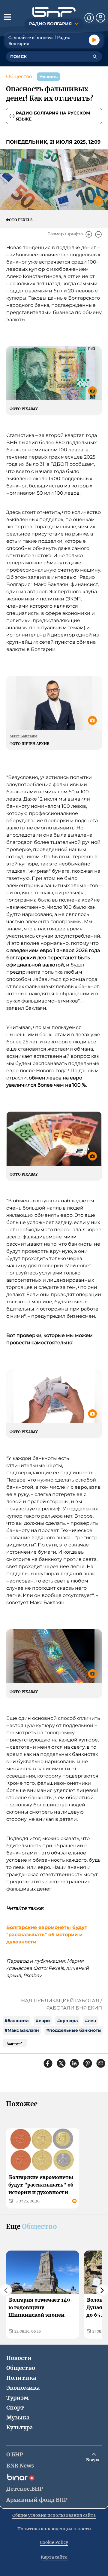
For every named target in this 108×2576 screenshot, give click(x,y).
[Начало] (54, 12)
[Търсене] (95, 56)
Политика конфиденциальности (54, 2529)
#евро (43, 2021)
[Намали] (98, 234)
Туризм (17, 2398)
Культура (19, 2427)
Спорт (15, 2408)
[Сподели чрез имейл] (101, 2063)
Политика (21, 2378)
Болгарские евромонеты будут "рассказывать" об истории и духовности (47, 1935)
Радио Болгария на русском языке (53, 116)
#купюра (67, 2021)
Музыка (18, 2417)
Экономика (23, 2388)
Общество (19, 76)
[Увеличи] (89, 234)
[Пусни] (94, 40)
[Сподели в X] (61, 2063)
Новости (19, 2358)
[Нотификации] (89, 18)
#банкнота (16, 2021)
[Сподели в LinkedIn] (74, 2063)
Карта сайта (54, 2557)
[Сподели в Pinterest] (88, 2063)
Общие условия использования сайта (54, 2515)
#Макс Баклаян (22, 2030)
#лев (90, 2021)
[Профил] (100, 18)
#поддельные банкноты (74, 2030)
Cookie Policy (54, 2542)
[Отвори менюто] (7, 17)
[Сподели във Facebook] (48, 2063)
